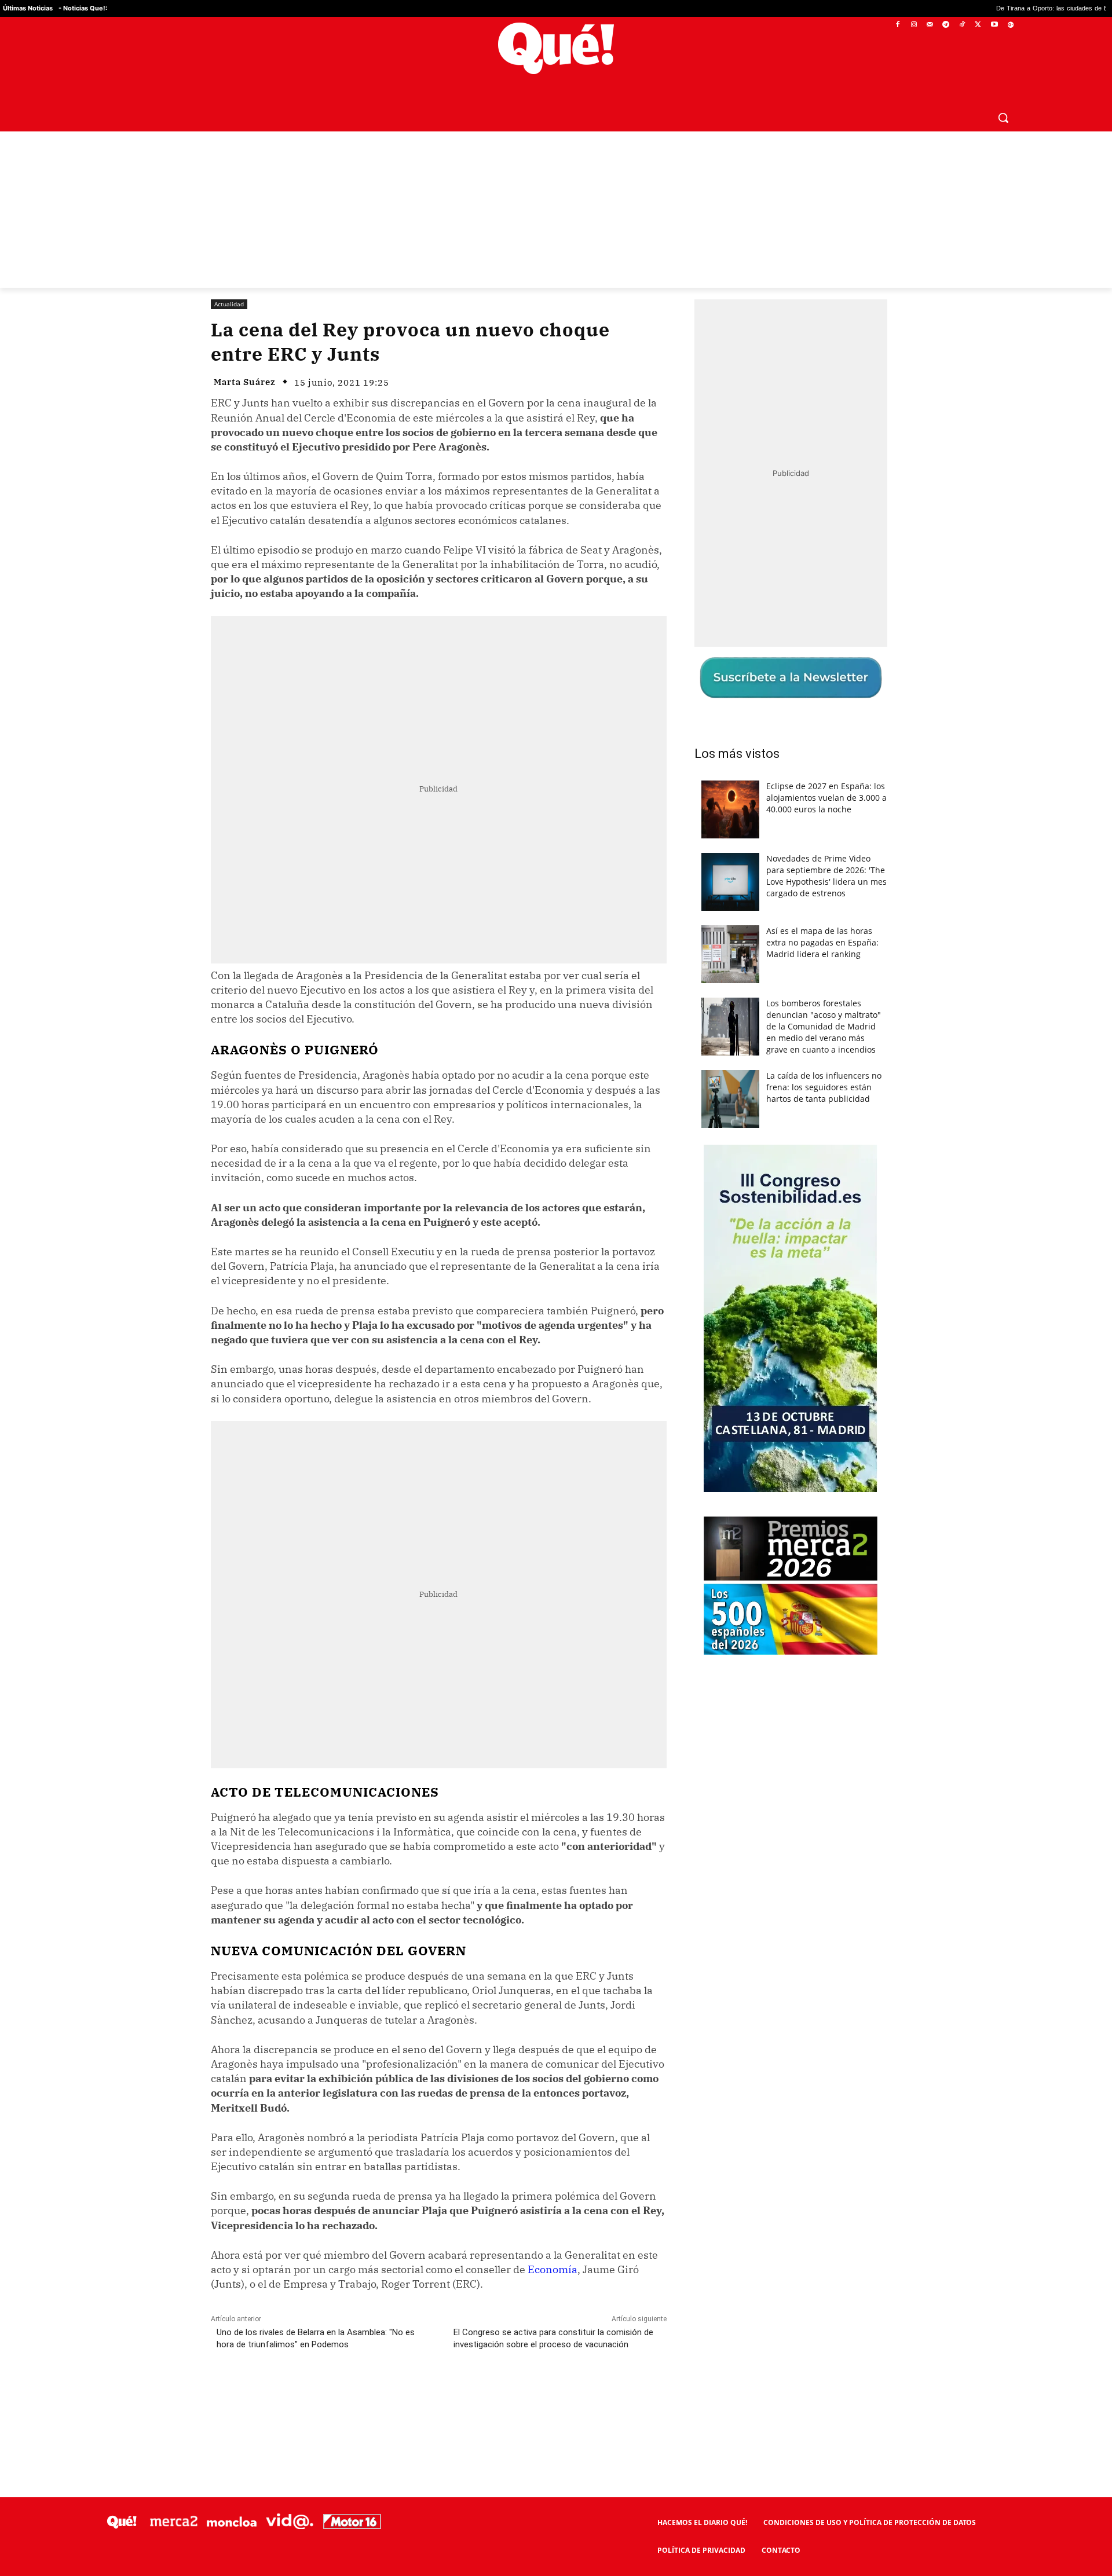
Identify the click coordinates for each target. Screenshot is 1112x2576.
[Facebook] (898, 25)
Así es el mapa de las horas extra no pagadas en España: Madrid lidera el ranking (822, 942)
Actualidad (229, 304)
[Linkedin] (438, 2396)
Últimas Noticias (28, 8)
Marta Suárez (245, 382)
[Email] (465, 2396)
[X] (979, 25)
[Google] (1010, 25)
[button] (1003, 118)
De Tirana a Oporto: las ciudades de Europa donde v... (962, 8)
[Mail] (930, 25)
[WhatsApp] (385, 2396)
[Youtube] (994, 25)
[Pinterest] (359, 2396)
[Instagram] (914, 25)
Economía (553, 2269)
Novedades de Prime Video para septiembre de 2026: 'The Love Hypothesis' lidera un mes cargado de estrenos (826, 876)
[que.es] (556, 48)
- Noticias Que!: (83, 8)
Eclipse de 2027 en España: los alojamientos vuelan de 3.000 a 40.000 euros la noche (826, 798)
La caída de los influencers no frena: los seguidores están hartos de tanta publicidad (824, 1087)
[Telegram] (946, 25)
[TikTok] (962, 25)
